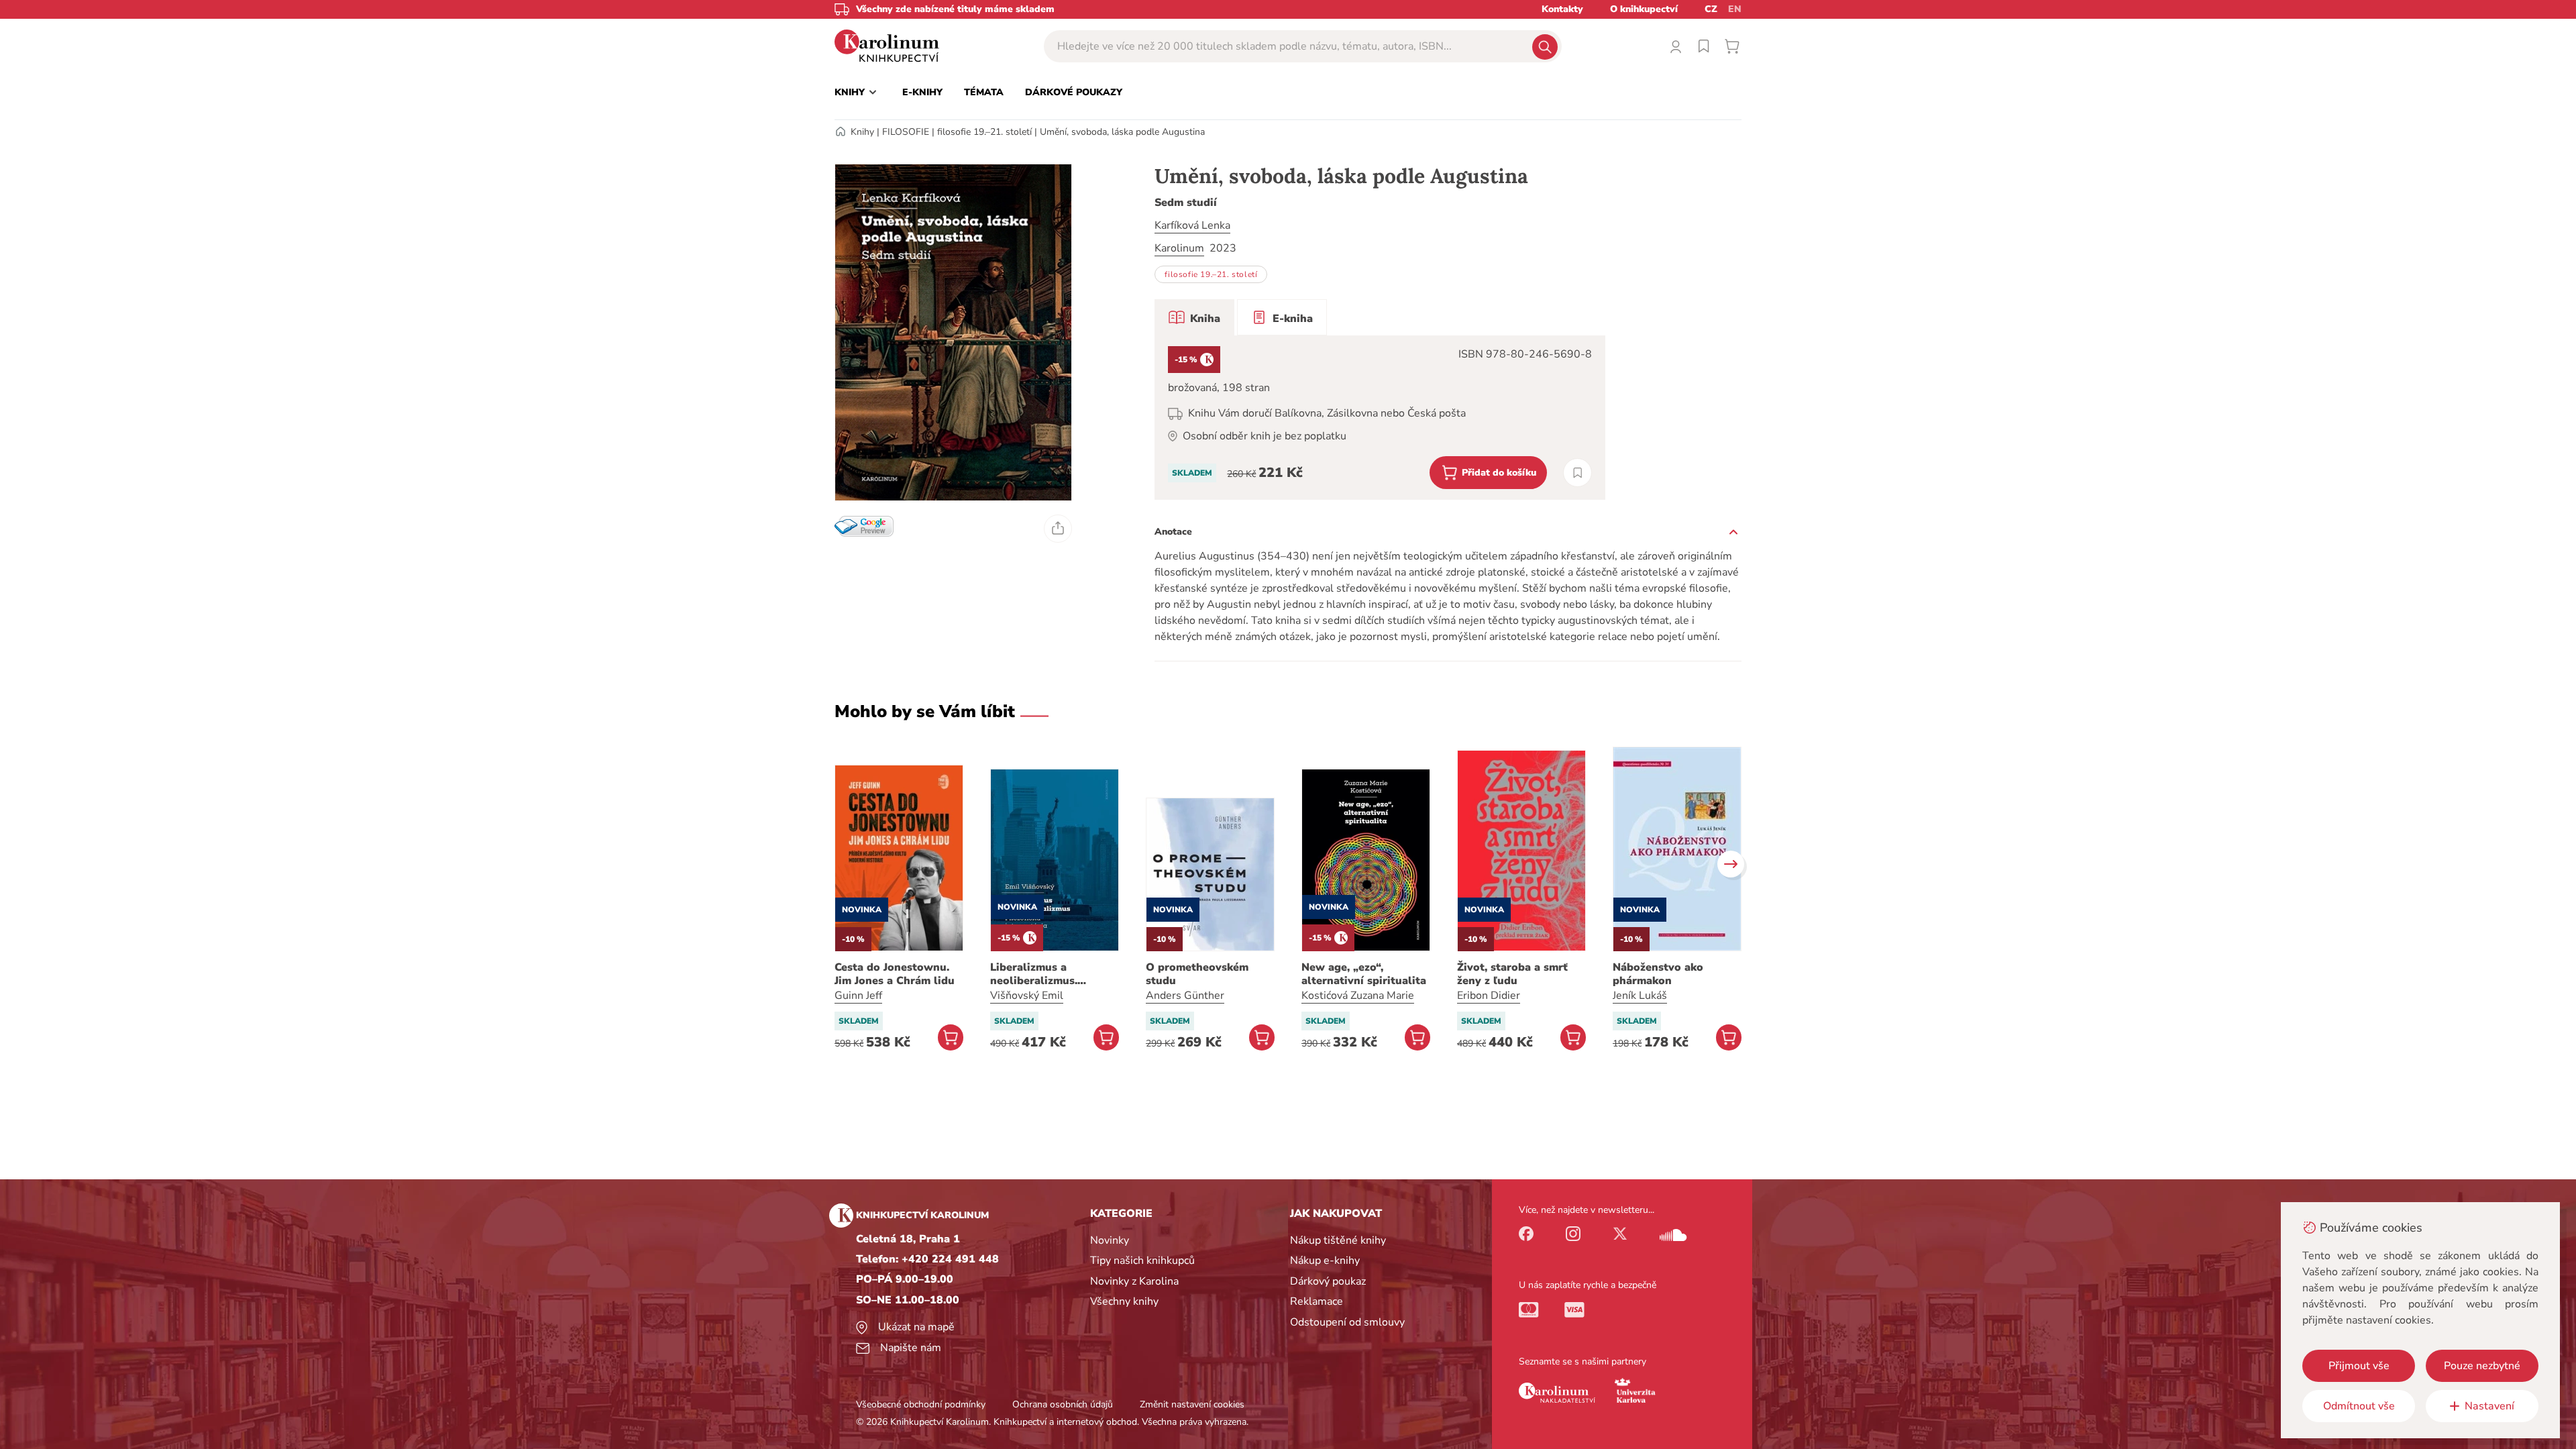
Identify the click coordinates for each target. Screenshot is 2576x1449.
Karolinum (1179, 248)
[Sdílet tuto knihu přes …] (1058, 529)
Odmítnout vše (2359, 1406)
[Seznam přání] (1704, 46)
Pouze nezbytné (2482, 1366)
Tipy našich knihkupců (1142, 1260)
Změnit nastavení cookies (1192, 1404)
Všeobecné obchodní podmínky (921, 1404)
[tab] (1194, 317)
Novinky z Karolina (1134, 1281)
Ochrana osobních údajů (1063, 1404)
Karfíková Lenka (1192, 225)
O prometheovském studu (1197, 974)
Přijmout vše (2359, 1366)
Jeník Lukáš (1640, 996)
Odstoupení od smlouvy (1347, 1322)
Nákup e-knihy (1325, 1260)
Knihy (862, 132)
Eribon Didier (1489, 996)
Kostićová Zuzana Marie (1358, 996)
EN (1735, 9)
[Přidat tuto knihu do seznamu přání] (1577, 473)
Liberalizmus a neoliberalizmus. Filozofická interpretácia (1055, 974)
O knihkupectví (1644, 9)
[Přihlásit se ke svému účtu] (1676, 46)
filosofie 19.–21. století (984, 132)
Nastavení (2489, 1406)
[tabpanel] (1380, 418)
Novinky (1110, 1240)
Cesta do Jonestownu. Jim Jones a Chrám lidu (895, 974)
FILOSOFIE (906, 132)
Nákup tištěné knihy (1338, 1240)
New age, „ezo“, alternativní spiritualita (1364, 974)
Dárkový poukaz (1328, 1281)
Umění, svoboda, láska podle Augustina (1122, 132)
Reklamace (1317, 1301)
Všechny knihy (1124, 1301)
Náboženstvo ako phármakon (1658, 974)
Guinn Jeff (858, 996)
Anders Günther (1185, 996)
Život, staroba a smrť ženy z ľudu (1512, 974)
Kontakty (1562, 9)
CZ (1711, 9)
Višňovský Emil (1027, 996)
